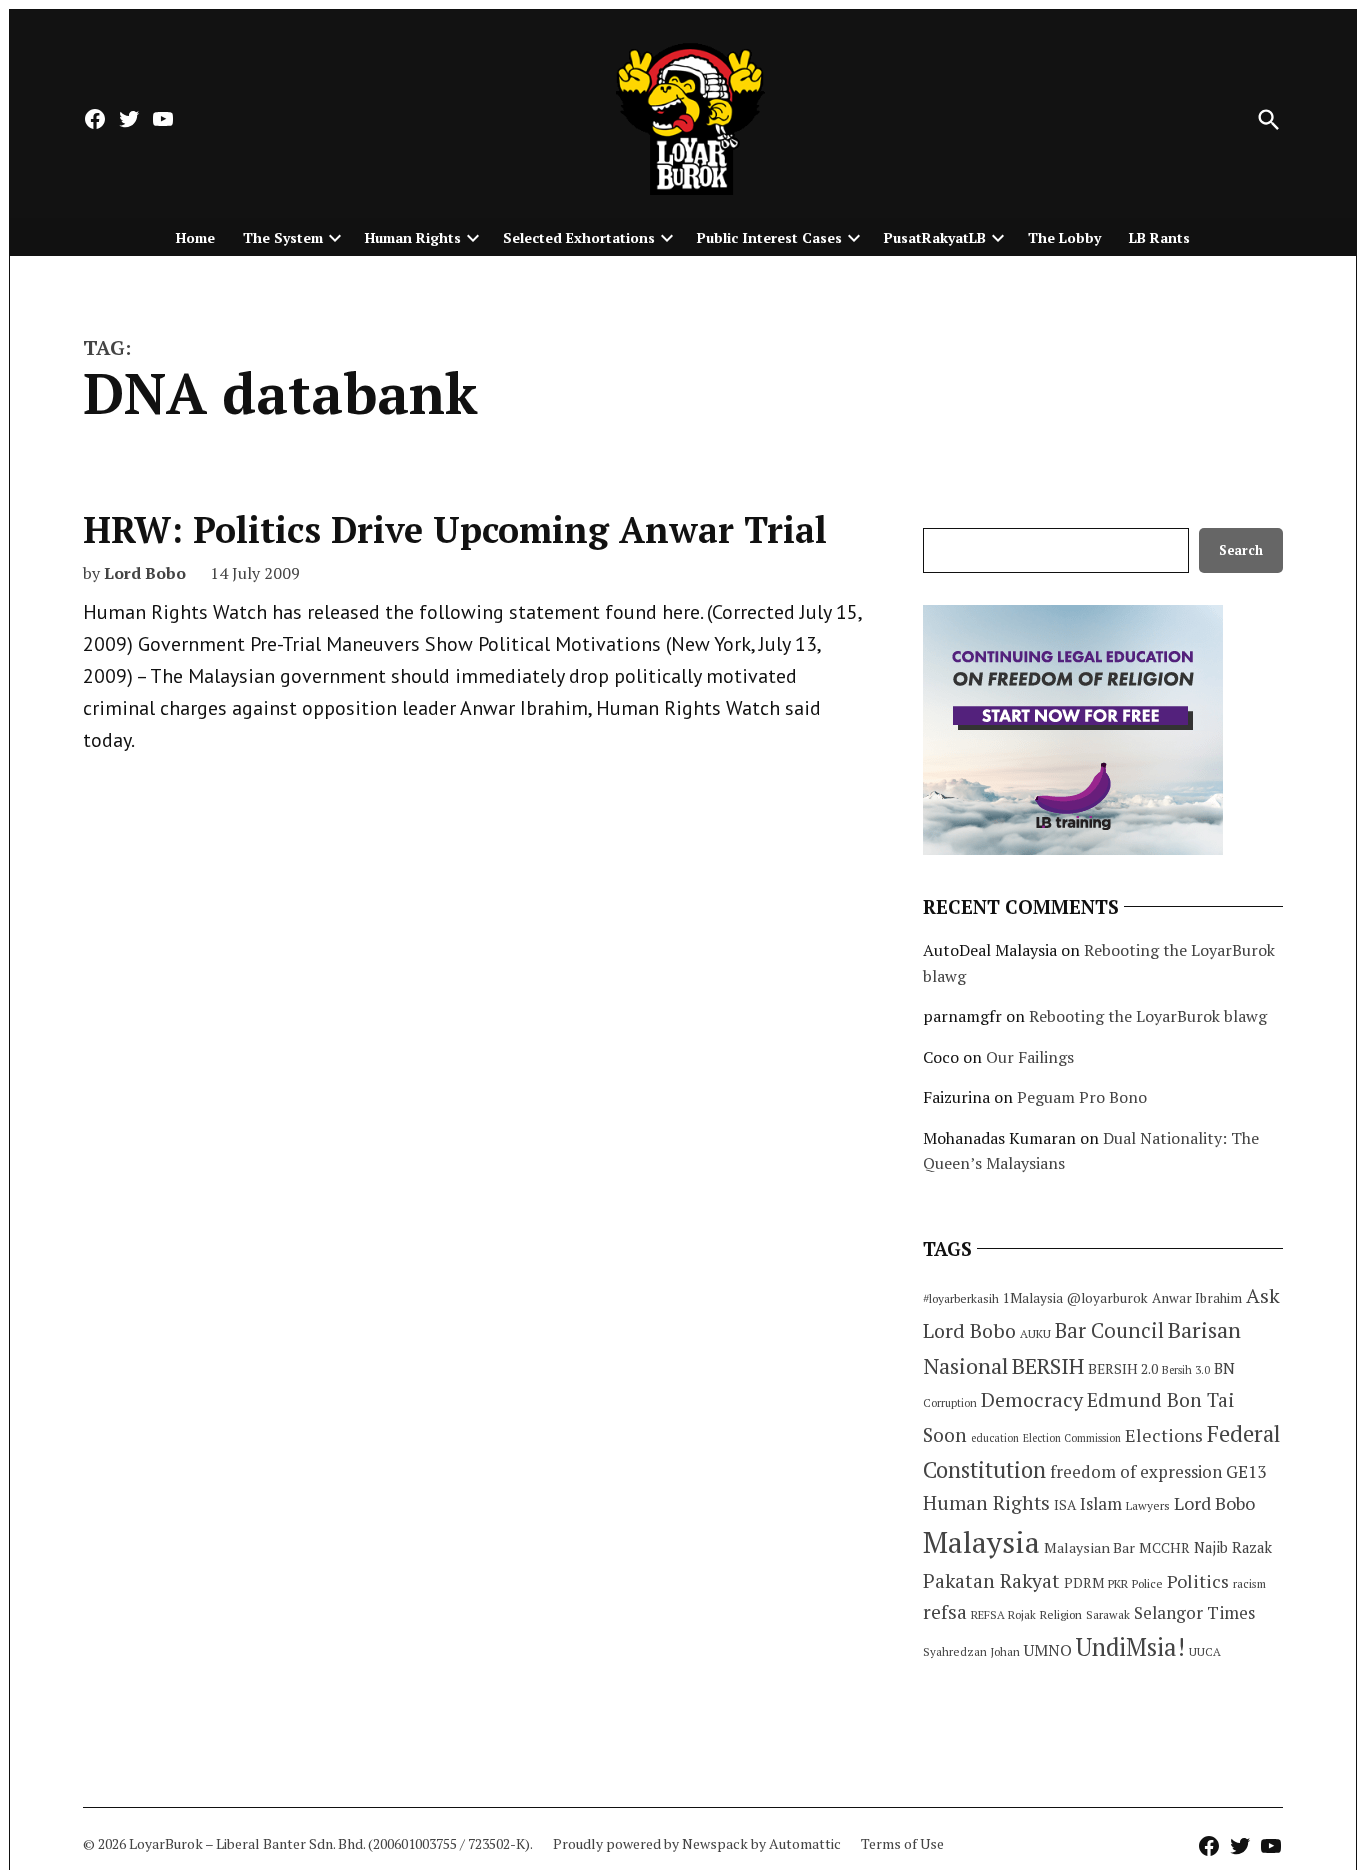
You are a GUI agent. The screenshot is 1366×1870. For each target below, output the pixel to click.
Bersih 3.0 (1186, 1370)
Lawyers (1148, 1505)
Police (1147, 1583)
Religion (1061, 1614)
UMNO (1048, 1650)
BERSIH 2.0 (1123, 1368)
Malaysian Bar (1089, 1547)
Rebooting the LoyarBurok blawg (1148, 1016)
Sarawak (1108, 1614)
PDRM (1084, 1583)
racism (1249, 1583)
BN (1224, 1368)
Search (1241, 550)
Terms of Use (902, 1843)
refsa (945, 1612)
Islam (1101, 1503)
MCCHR (1164, 1548)
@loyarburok (1107, 1298)
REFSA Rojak (1003, 1614)
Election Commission (1072, 1438)
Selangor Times (1194, 1612)
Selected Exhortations (579, 237)
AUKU (1035, 1333)
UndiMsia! (1130, 1647)
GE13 (1246, 1471)
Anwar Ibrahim (1197, 1298)
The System (283, 237)
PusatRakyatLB (935, 237)
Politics (1198, 1581)
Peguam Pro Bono (1082, 1097)
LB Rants (1159, 237)
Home (195, 237)
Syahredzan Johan (971, 1651)
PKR (1118, 1583)
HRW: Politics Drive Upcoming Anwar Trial (455, 529)
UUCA (1205, 1651)
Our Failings (1030, 1057)
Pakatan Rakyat (991, 1581)
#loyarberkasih (961, 1298)
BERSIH (1048, 1365)
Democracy (1032, 1399)
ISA (1065, 1505)
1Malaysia (1033, 1298)
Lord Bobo (145, 573)
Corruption (950, 1403)
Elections (1164, 1435)
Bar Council (1109, 1330)
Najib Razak (1233, 1547)
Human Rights (413, 237)
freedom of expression (1136, 1471)
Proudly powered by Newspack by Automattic (697, 1843)
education (995, 1438)
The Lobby (1064, 237)
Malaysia (981, 1542)
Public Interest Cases (769, 237)
